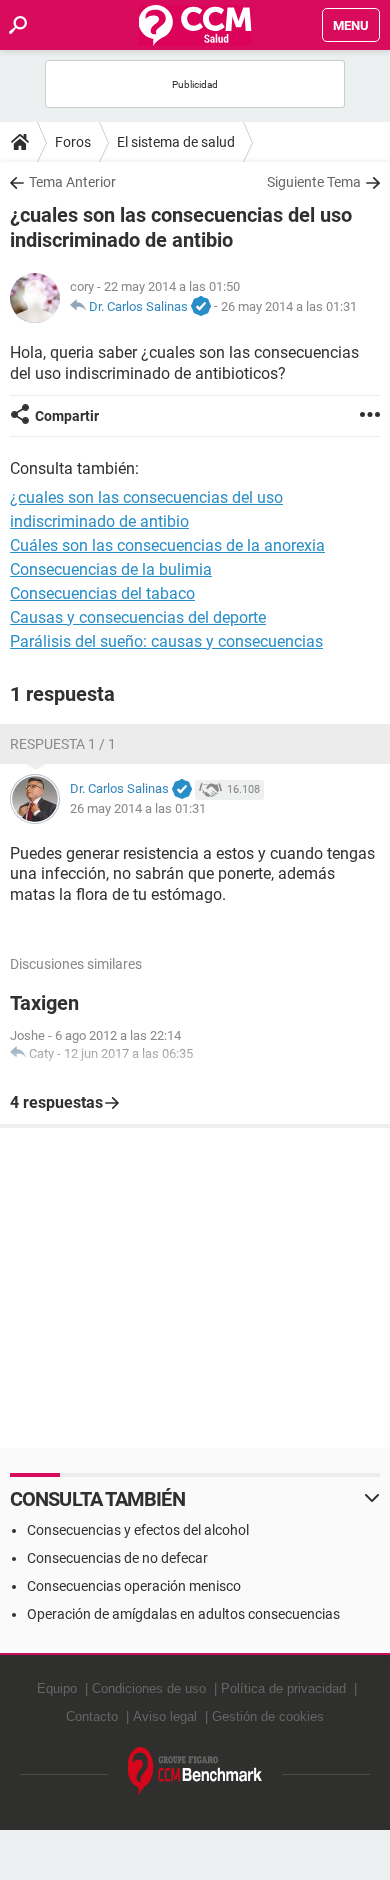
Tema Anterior (72, 182)
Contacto (92, 1716)
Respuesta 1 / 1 (63, 744)
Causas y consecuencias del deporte (138, 617)
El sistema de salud (176, 142)
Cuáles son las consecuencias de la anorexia (167, 545)
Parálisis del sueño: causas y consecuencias (166, 641)
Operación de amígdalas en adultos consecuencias (183, 1614)
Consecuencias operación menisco (134, 1586)
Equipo (57, 1688)
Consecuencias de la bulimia (111, 569)
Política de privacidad (283, 1688)
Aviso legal (165, 1716)
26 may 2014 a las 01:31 (289, 306)
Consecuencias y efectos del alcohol (138, 1530)
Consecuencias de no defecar (117, 1558)
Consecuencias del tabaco (102, 593)
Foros (73, 142)
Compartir (67, 416)
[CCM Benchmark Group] (195, 1771)
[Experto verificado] (201, 307)
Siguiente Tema (314, 182)
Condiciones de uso (149, 1688)
